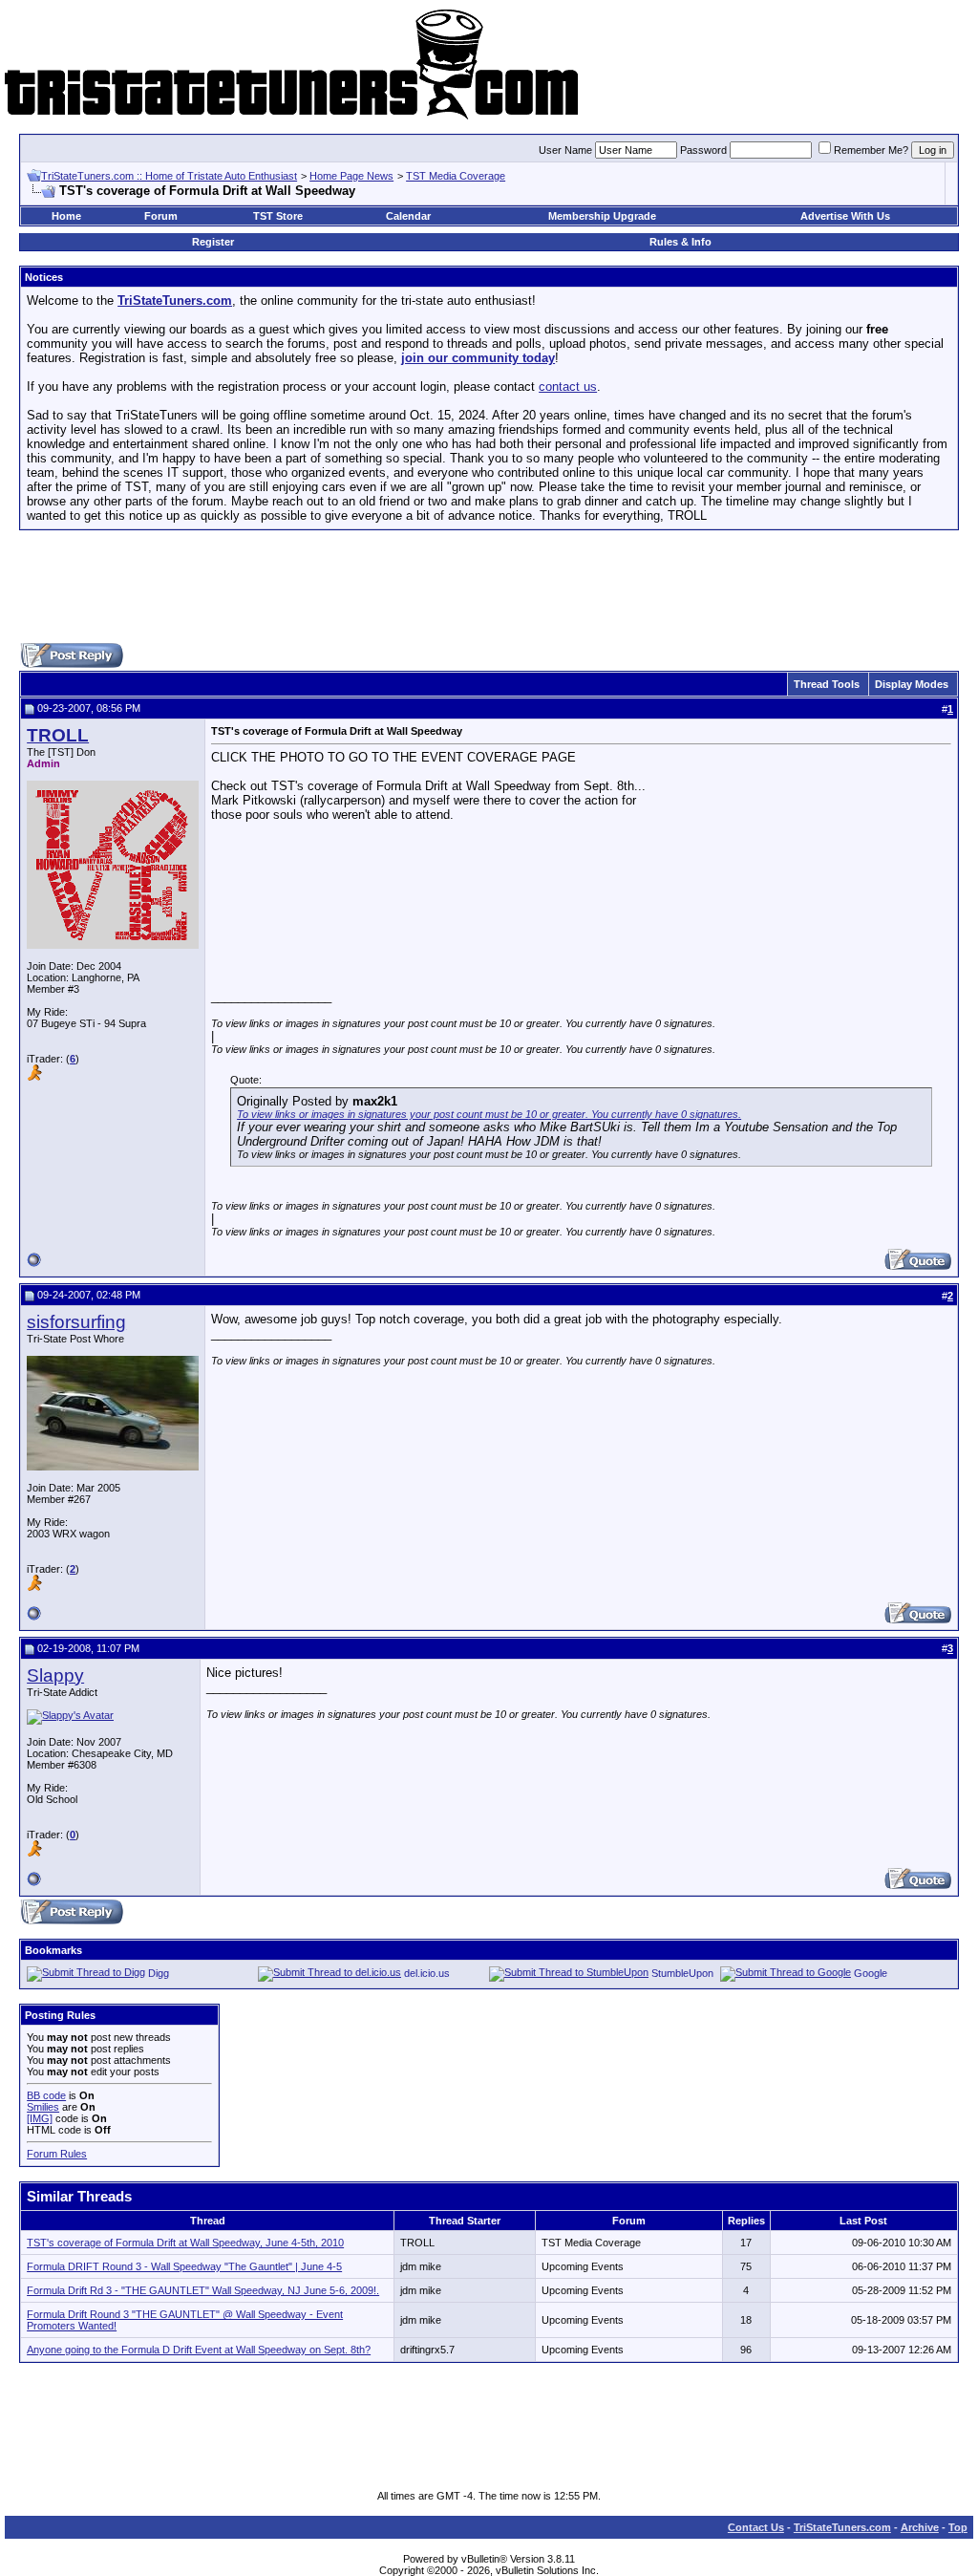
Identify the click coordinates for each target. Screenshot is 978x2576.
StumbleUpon (682, 1973)
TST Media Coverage (456, 176)
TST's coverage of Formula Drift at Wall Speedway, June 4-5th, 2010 (185, 2243)
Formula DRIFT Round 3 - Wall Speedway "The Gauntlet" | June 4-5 (184, 2266)
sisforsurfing (76, 1322)
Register (213, 242)
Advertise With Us (845, 216)
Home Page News (351, 176)
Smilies (43, 2107)
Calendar (408, 216)
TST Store (278, 216)
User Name (565, 150)
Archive (920, 2527)
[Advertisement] (489, 588)
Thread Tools (827, 684)
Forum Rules (57, 2154)
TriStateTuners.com (842, 2527)
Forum (161, 216)
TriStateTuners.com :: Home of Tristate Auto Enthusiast (169, 176)
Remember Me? (871, 150)
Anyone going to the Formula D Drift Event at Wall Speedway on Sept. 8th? (199, 2350)
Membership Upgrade (602, 216)
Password (703, 150)
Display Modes (912, 684)
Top (958, 2527)
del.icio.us (427, 1973)
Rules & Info (680, 242)
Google (871, 1973)
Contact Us (756, 2527)
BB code (46, 2095)
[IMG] (40, 2118)
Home (66, 216)
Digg (159, 1973)
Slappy (55, 1675)
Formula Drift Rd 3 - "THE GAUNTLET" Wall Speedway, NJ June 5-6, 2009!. (203, 2290)
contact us (568, 386)
